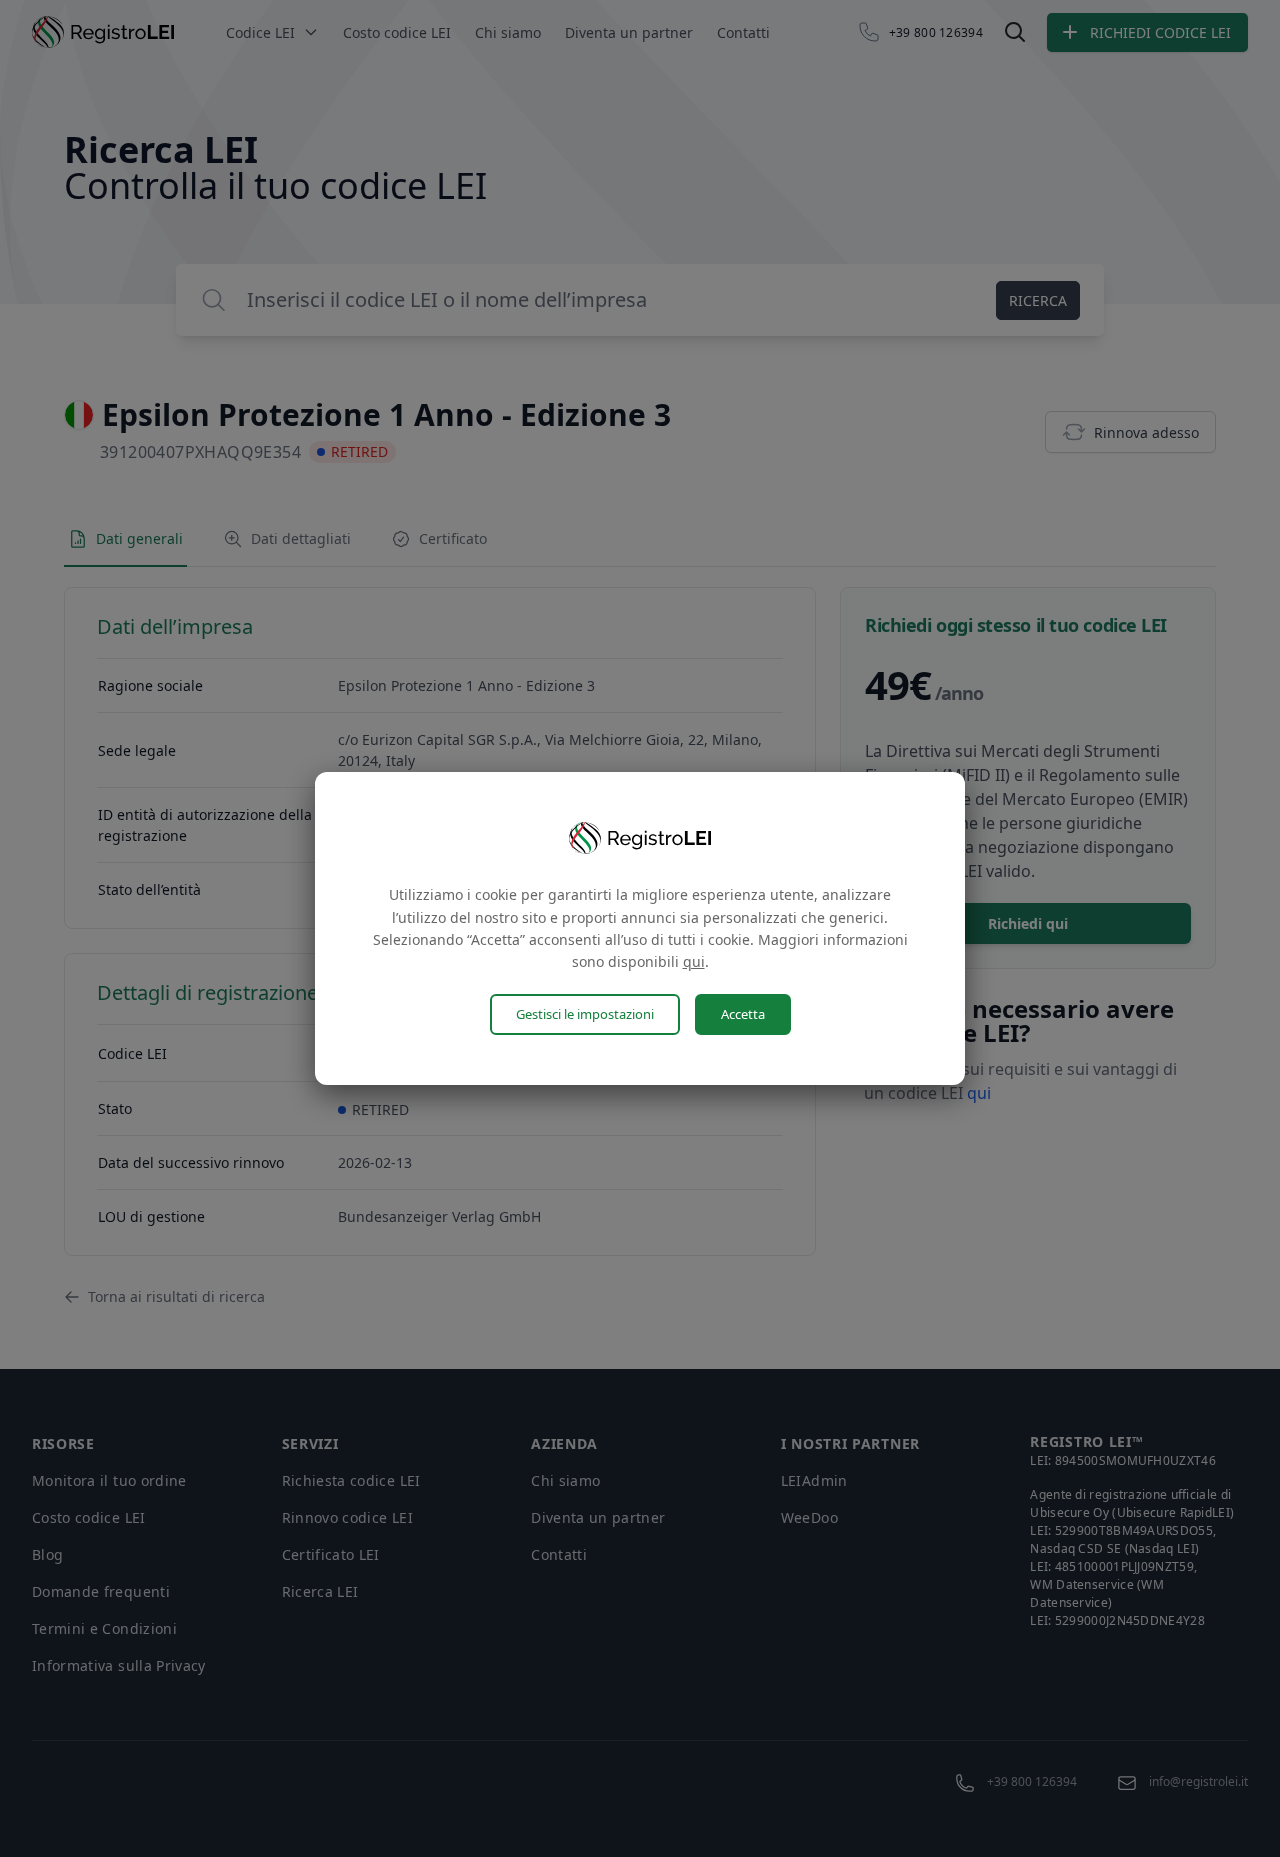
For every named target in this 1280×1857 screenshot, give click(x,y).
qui (694, 961)
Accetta (743, 1014)
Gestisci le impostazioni (585, 1014)
